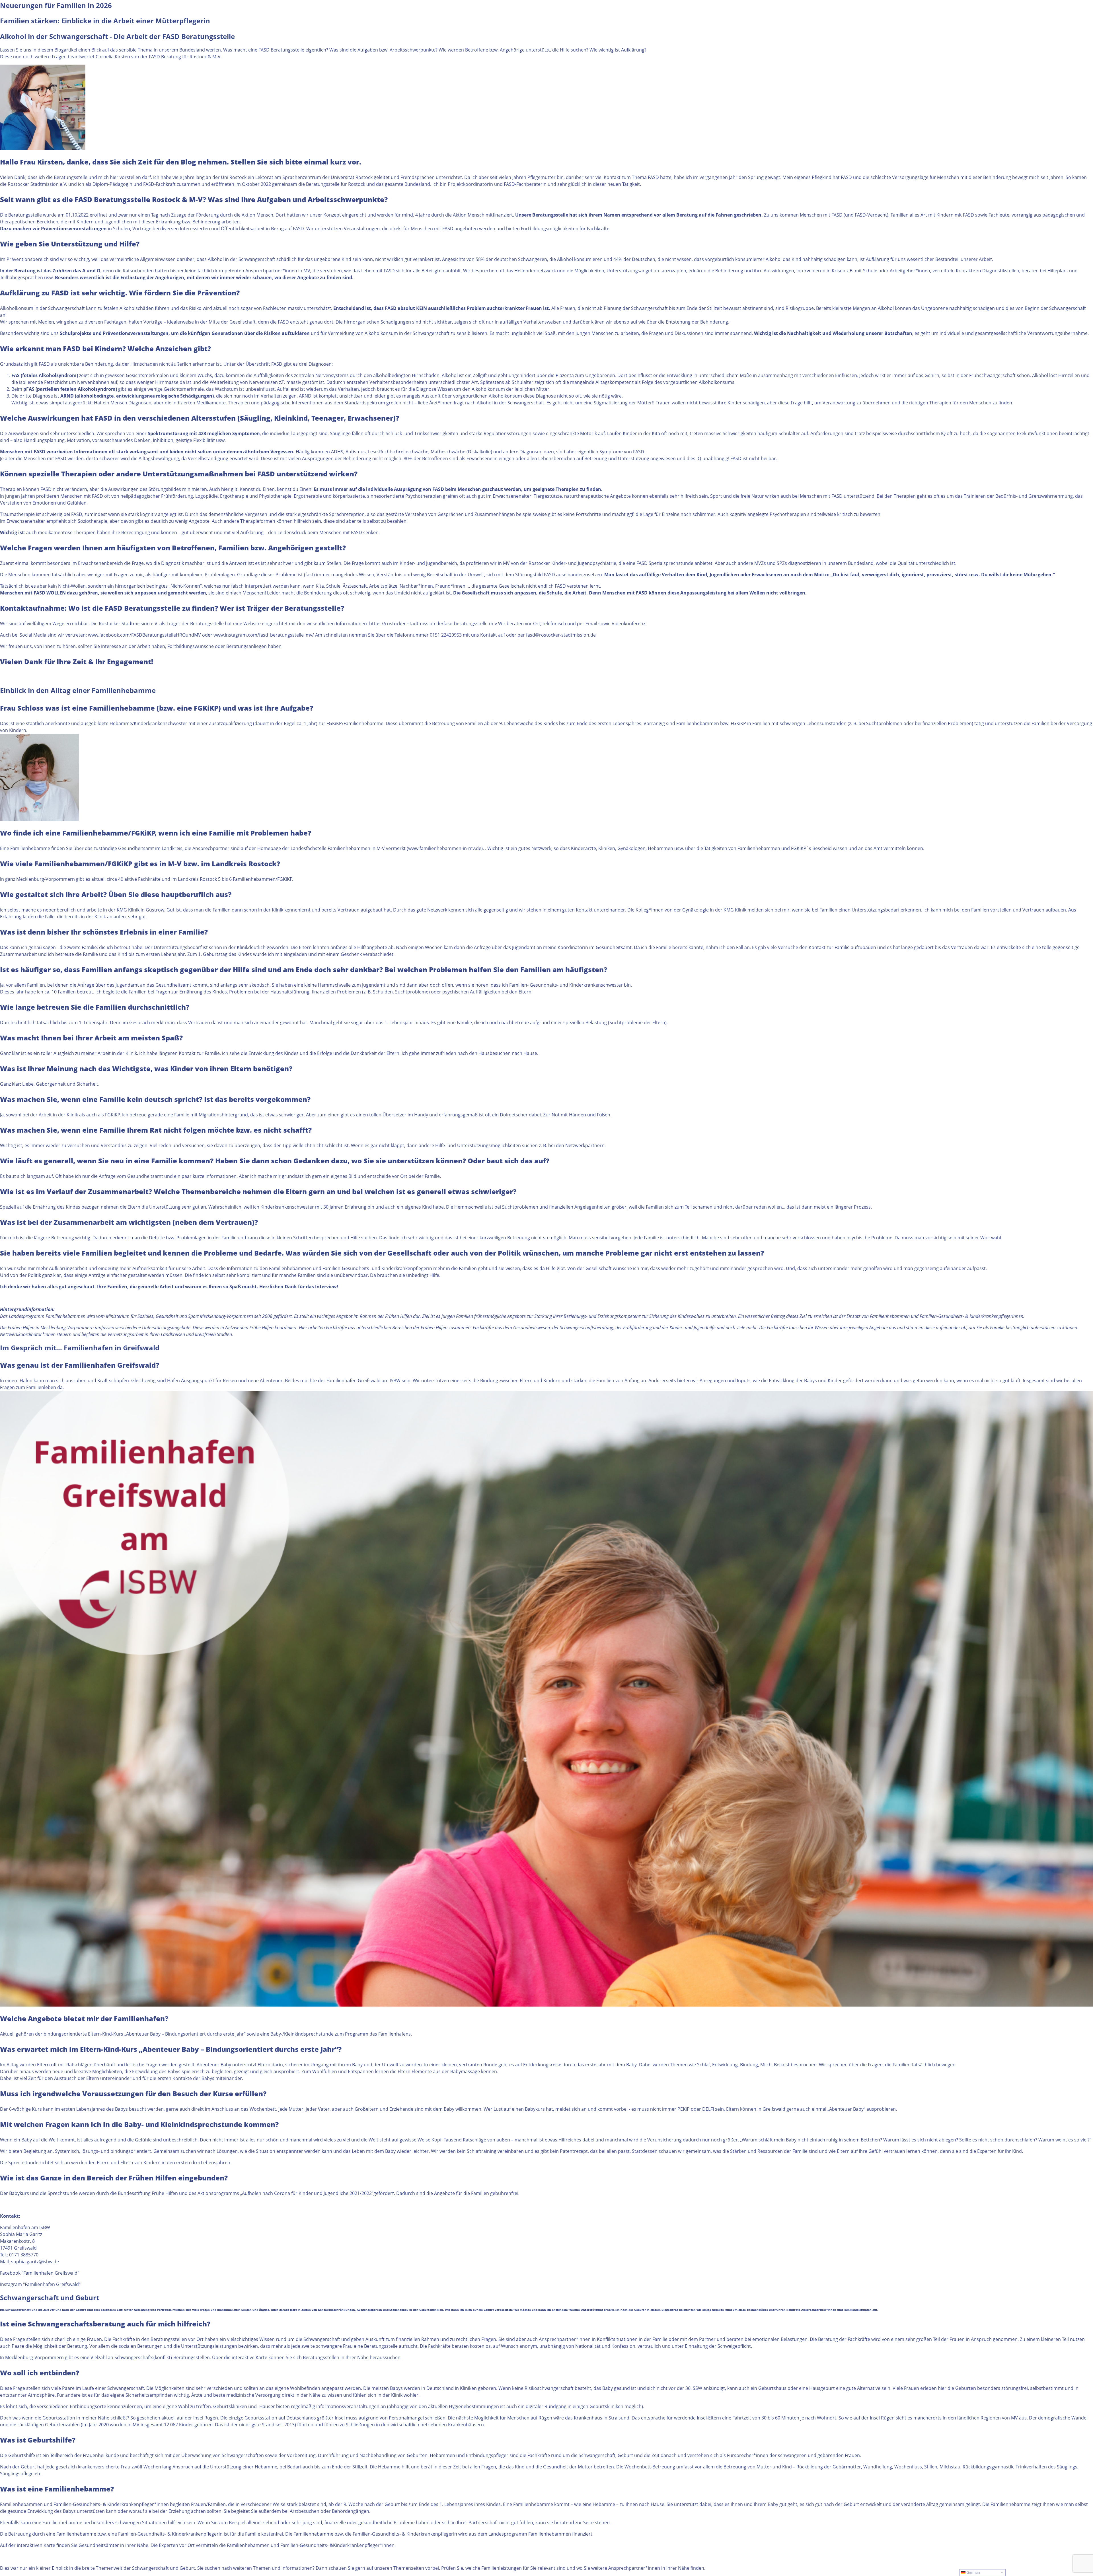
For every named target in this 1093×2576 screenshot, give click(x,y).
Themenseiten (409, 2568)
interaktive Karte (249, 2357)
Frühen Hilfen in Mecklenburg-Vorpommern (51, 1328)
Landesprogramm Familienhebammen (47, 1316)
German (973, 2572)
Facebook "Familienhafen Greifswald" (40, 2273)
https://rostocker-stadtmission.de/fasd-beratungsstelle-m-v (433, 624)
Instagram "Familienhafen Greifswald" (40, 2284)
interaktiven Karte (36, 2545)
